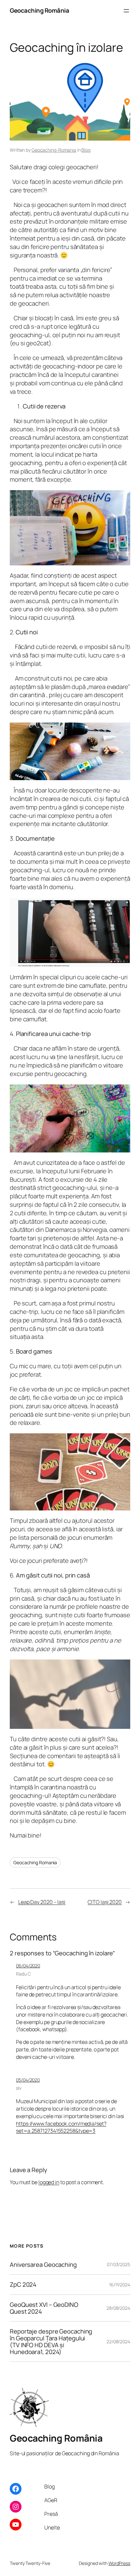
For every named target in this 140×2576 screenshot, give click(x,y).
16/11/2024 (120, 2285)
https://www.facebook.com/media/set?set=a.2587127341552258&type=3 (61, 2127)
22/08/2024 (118, 2342)
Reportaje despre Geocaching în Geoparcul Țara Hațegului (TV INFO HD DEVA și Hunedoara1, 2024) (51, 2342)
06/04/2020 (28, 1966)
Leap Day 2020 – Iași (42, 1902)
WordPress (119, 2563)
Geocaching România (39, 10)
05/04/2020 (28, 2080)
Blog (86, 150)
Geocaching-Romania (54, 150)
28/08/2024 (118, 2308)
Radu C (23, 1974)
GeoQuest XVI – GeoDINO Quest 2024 (44, 2308)
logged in (49, 2182)
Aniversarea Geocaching (43, 2265)
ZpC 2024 (23, 2285)
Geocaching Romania (35, 1862)
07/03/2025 (119, 2264)
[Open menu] (126, 11)
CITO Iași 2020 (105, 1902)
